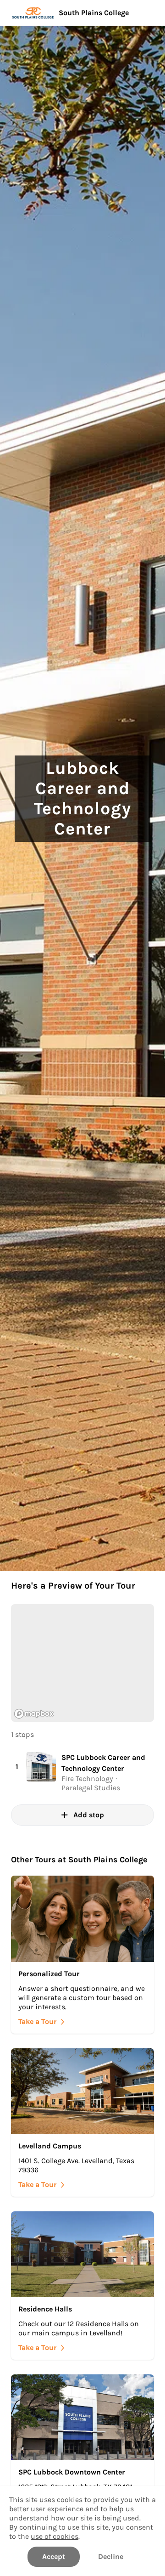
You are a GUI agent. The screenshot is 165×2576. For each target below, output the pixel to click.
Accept (54, 2556)
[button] (82, 1772)
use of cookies (55, 2536)
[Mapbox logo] (34, 1714)
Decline (111, 2556)
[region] (82, 1663)
